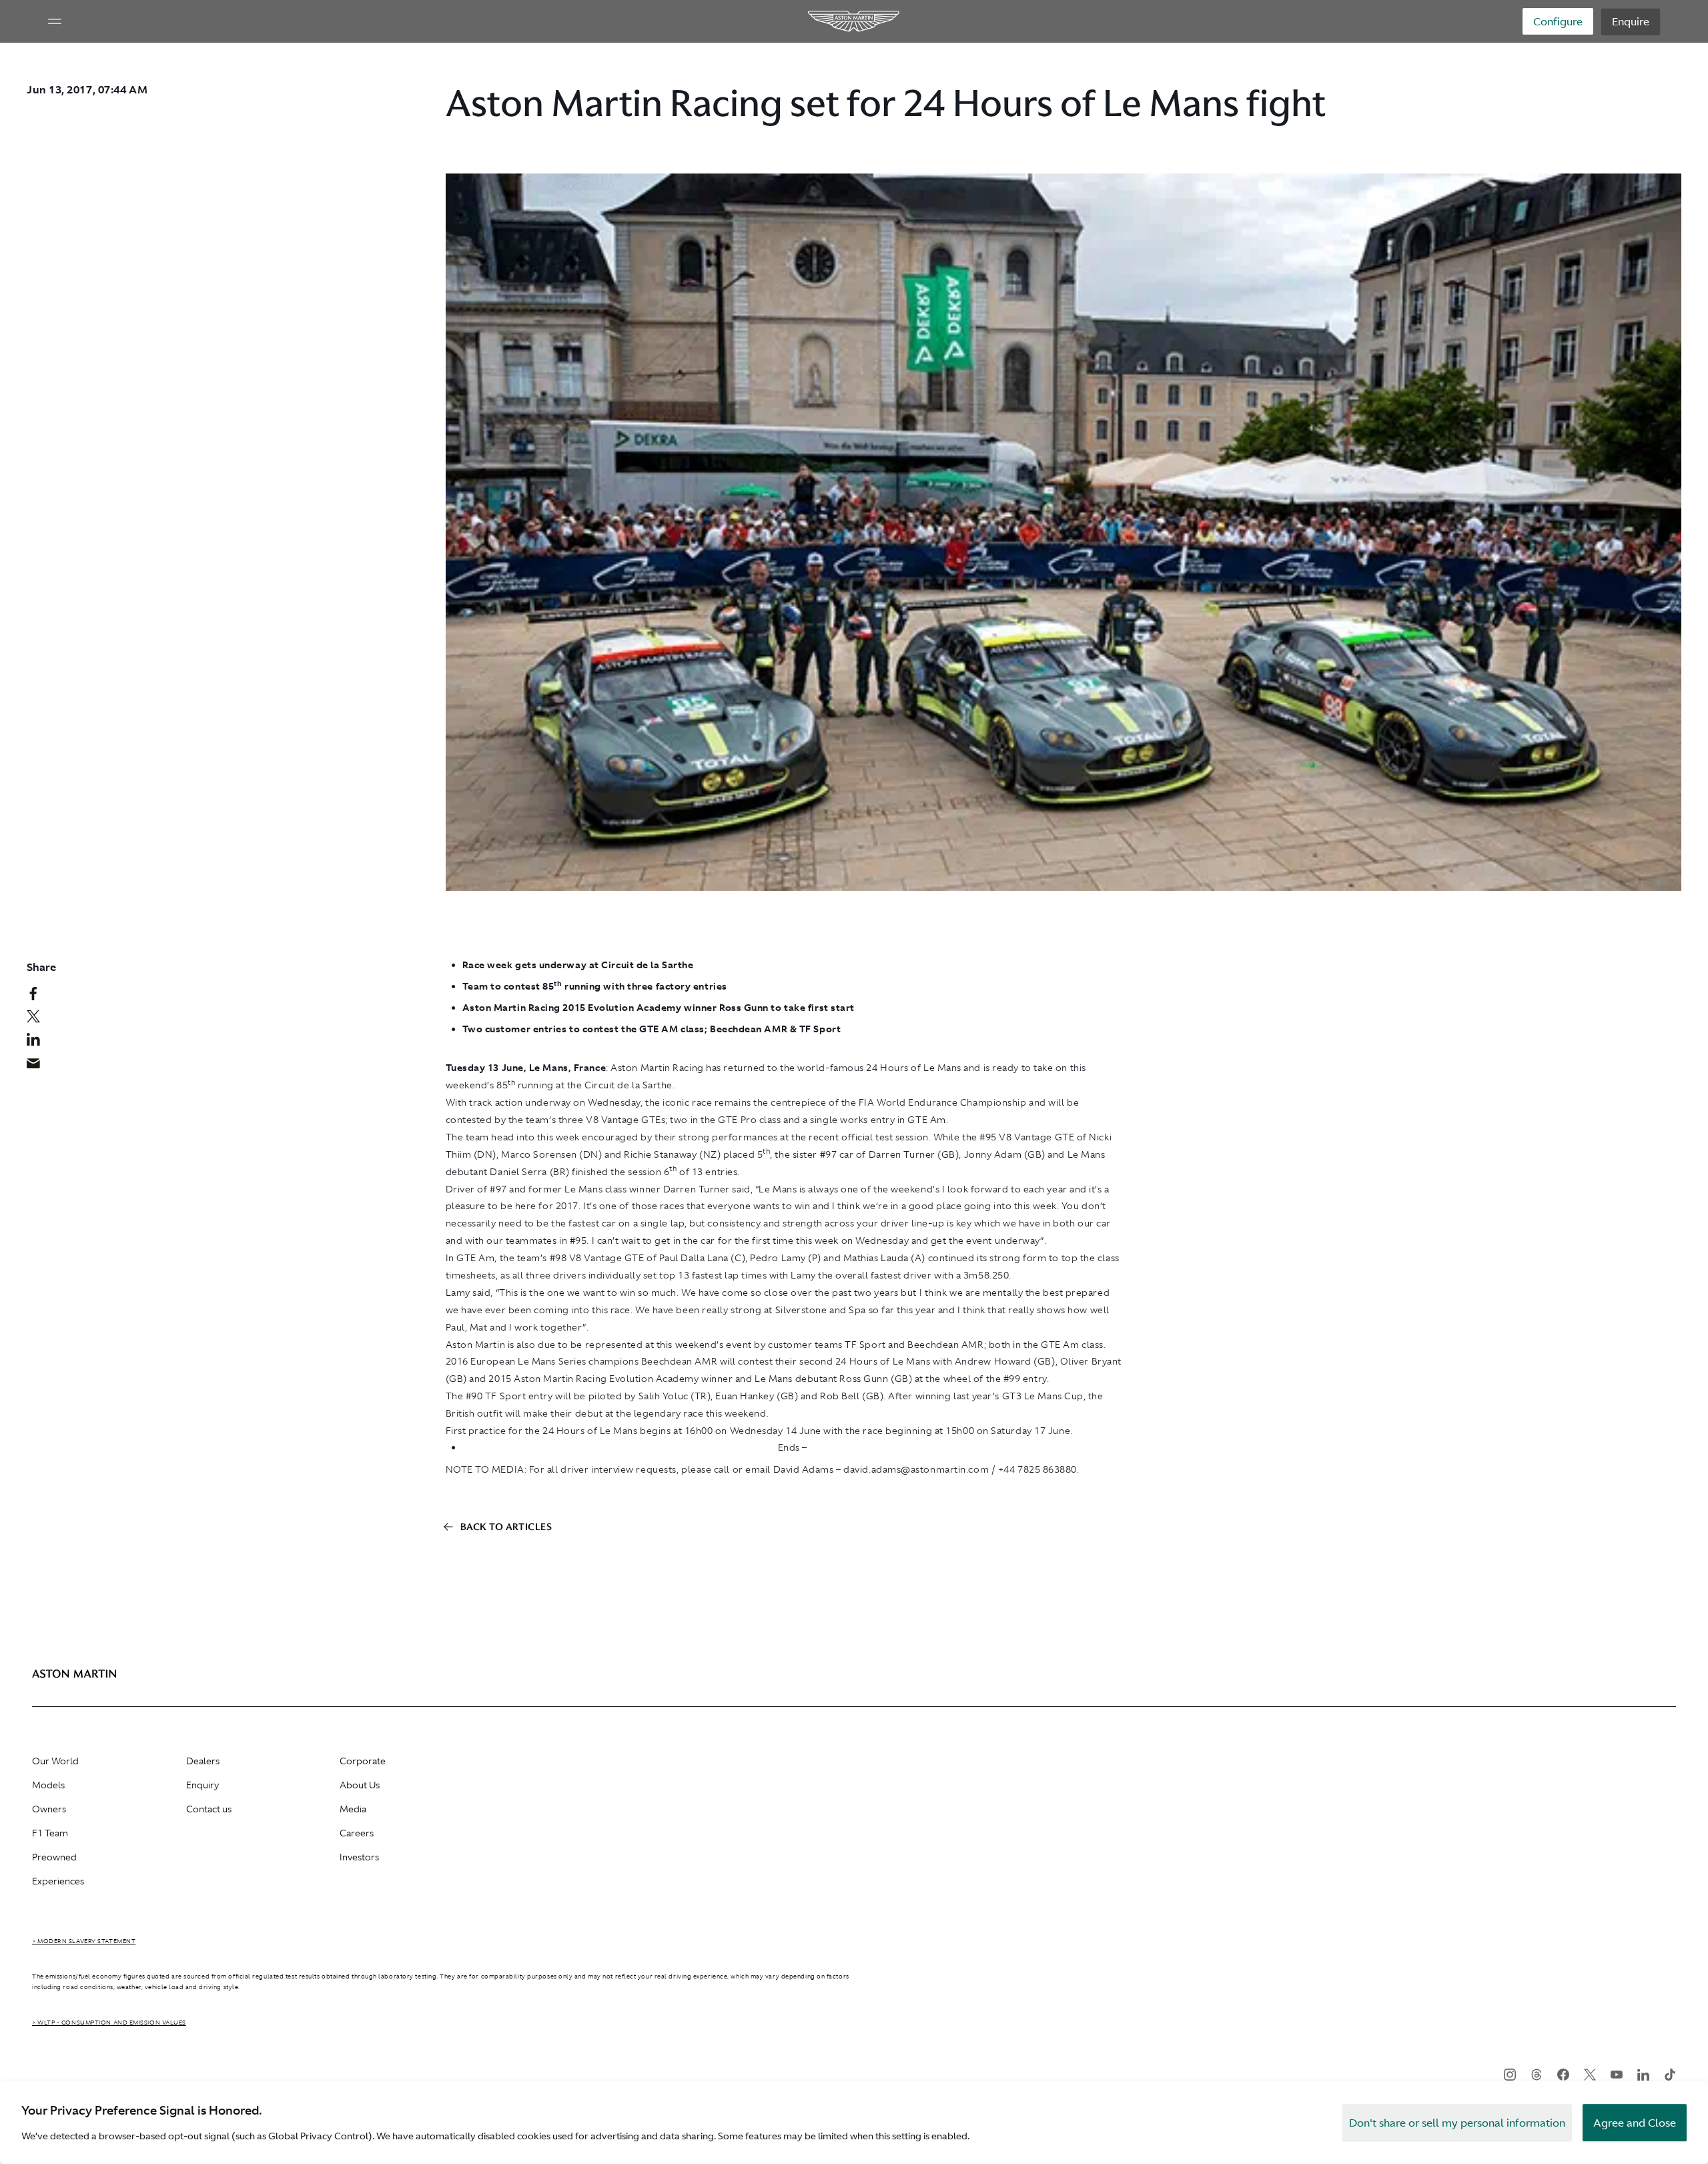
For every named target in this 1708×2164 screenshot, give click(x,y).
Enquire (1631, 21)
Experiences (58, 1881)
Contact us (209, 1809)
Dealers (203, 1761)
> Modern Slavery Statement (84, 1941)
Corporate (363, 1761)
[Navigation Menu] (55, 21)
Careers (357, 1833)
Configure (1558, 21)
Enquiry (202, 1785)
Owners (49, 1809)
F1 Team (50, 1833)
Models (48, 1785)
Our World (55, 1761)
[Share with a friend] (40, 1066)
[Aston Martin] (854, 21)
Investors (359, 1857)
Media (353, 1809)
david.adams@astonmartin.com (916, 1469)
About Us (360, 1785)
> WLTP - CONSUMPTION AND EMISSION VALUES (109, 2023)
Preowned (54, 1857)
